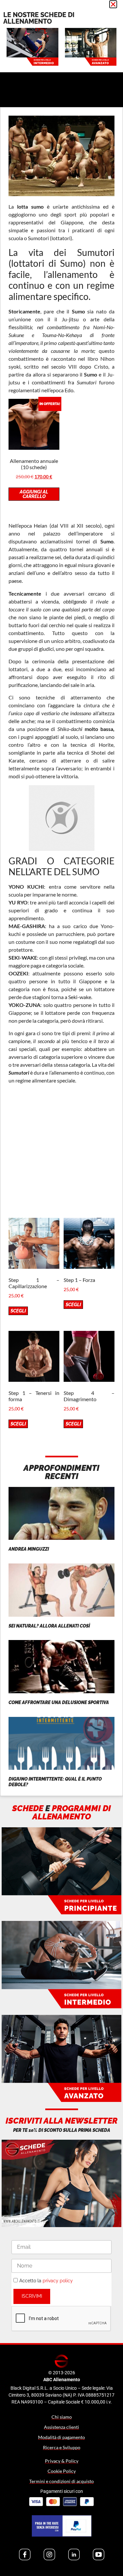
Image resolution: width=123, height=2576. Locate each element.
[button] (113, 4)
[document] (61, 1288)
